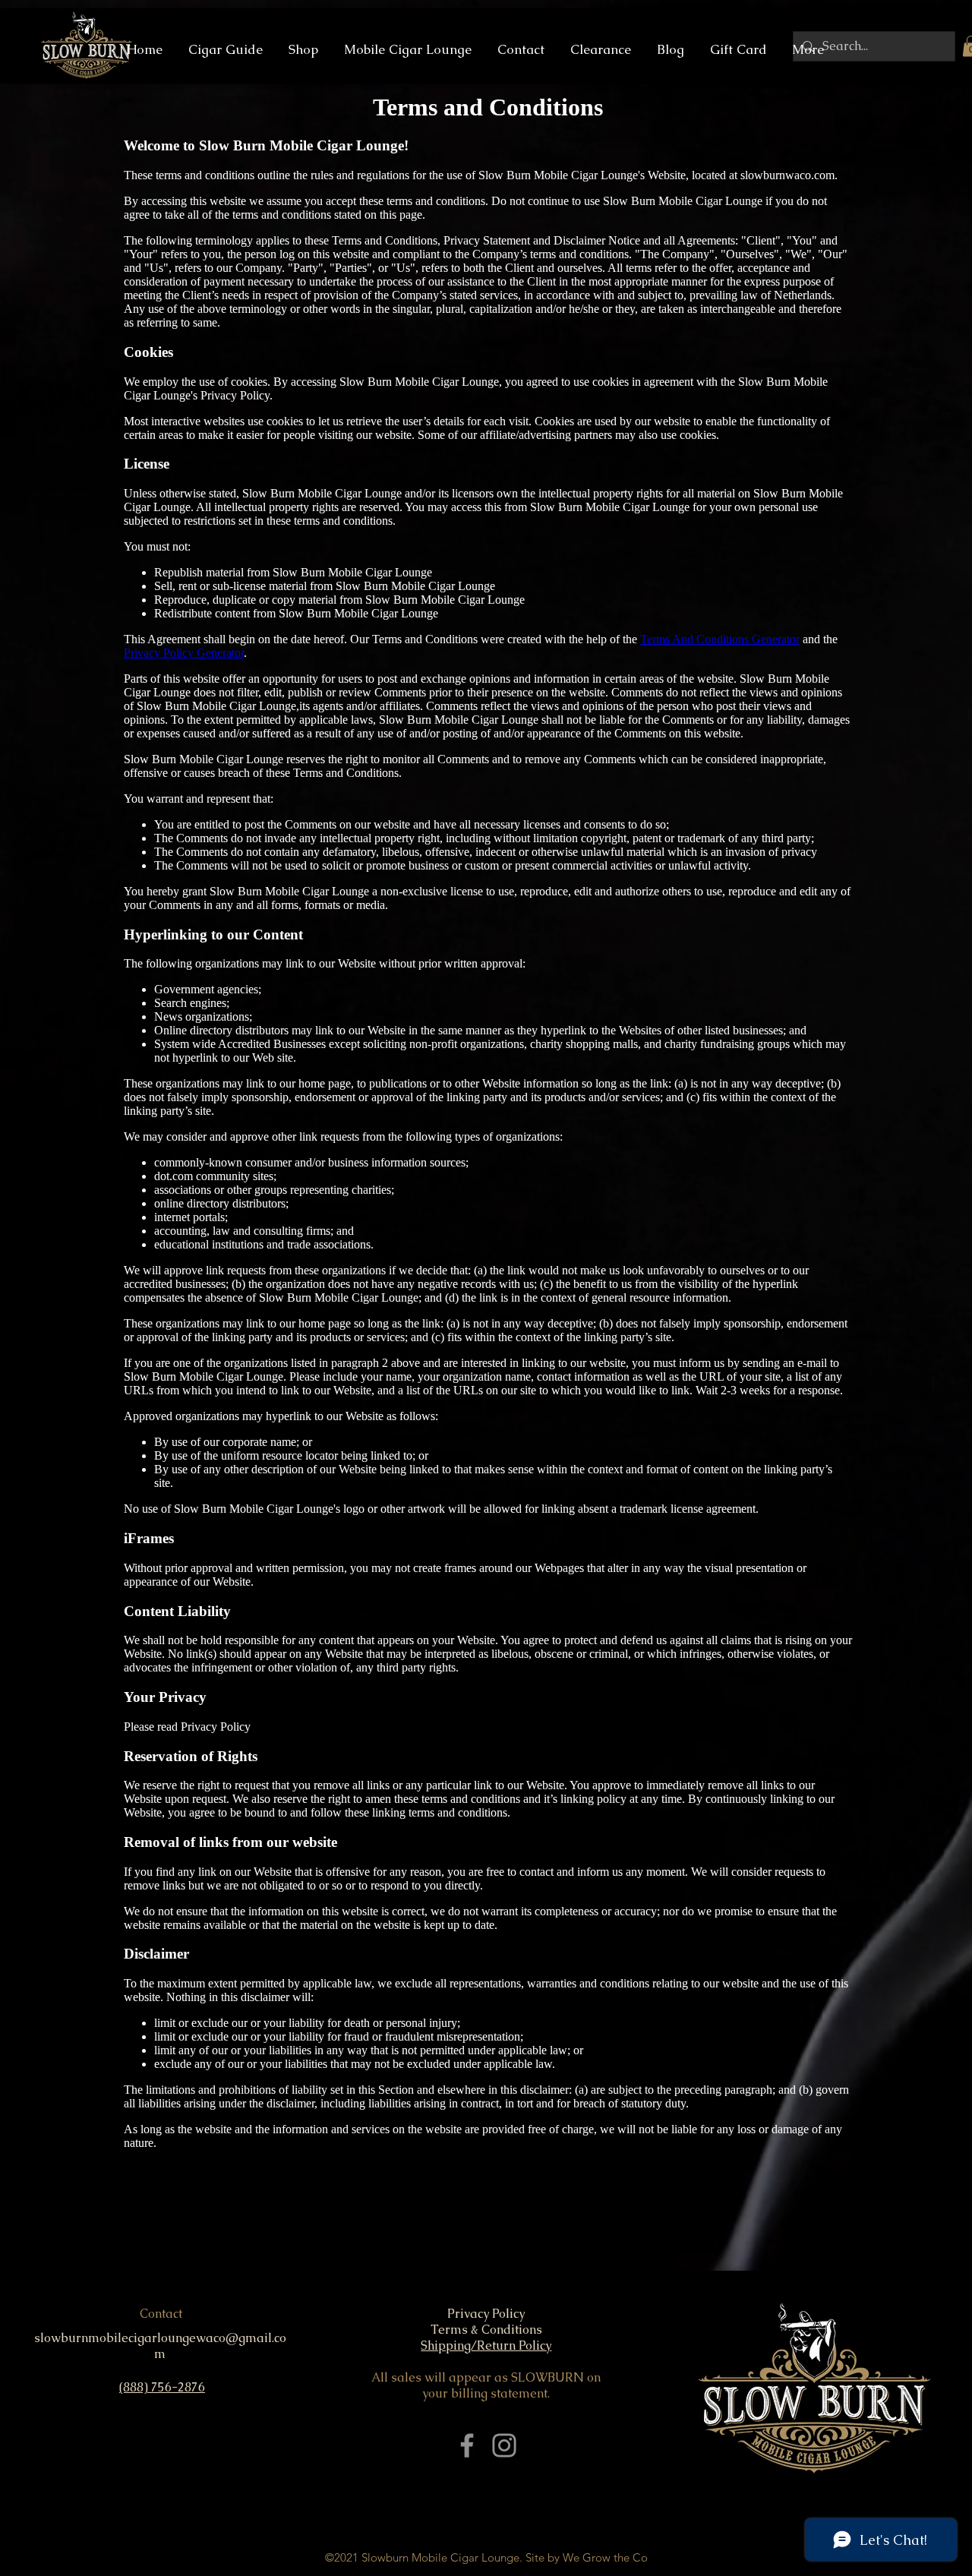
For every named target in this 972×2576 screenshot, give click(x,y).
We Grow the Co (605, 2557)
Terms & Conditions (486, 2330)
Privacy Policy (486, 2314)
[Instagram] (504, 2445)
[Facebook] (467, 2445)
